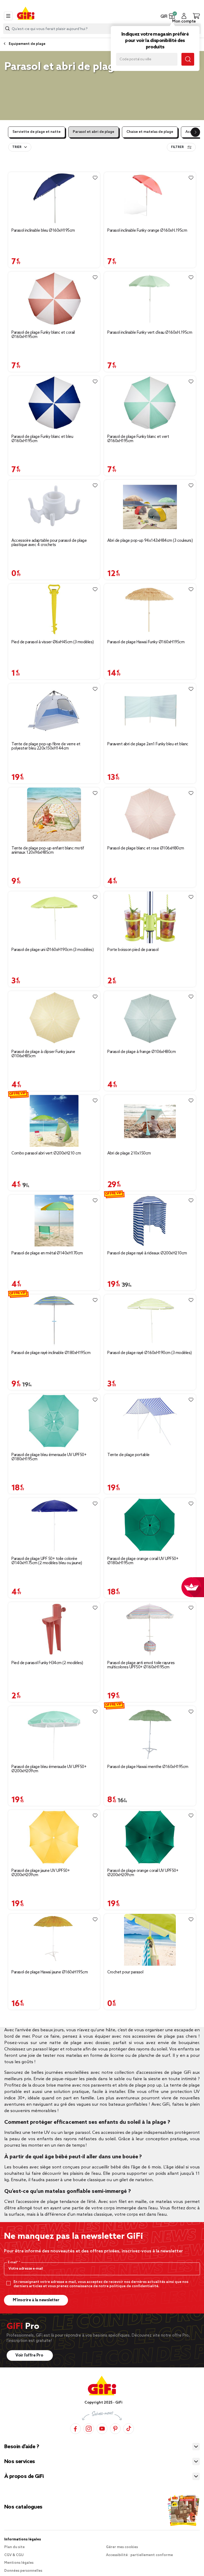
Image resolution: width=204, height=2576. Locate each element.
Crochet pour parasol (125, 1972)
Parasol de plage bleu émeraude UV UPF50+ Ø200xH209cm (49, 1769)
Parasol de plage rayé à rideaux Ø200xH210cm (147, 1253)
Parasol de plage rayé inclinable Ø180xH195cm (51, 1353)
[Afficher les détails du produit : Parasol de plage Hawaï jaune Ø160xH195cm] (54, 1940)
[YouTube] (102, 2429)
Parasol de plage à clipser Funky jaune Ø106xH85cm (43, 1054)
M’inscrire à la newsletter (36, 2300)
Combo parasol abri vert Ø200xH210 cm (46, 1153)
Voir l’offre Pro (30, 2355)
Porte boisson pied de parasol (133, 950)
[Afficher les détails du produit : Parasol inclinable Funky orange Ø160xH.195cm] (150, 198)
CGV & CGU (14, 2555)
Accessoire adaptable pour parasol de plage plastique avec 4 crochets (49, 543)
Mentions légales (19, 2563)
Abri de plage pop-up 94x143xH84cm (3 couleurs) (150, 541)
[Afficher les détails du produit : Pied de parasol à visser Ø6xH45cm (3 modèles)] (54, 610)
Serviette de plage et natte (37, 132)
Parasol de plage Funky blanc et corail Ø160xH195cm (43, 335)
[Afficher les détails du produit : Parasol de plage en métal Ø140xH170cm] (54, 1221)
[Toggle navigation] (8, 16)
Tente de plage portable (128, 1455)
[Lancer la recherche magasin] (188, 59)
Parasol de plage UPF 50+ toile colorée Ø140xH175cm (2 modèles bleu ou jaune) (47, 1561)
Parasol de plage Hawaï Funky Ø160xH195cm (146, 642)
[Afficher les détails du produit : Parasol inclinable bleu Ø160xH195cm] (54, 198)
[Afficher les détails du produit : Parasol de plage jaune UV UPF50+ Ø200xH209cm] (54, 1837)
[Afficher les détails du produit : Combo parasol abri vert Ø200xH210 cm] (54, 1121)
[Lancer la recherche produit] (7, 29)
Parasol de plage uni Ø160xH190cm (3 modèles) (52, 950)
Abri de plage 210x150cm (129, 1153)
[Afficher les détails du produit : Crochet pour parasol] (150, 1940)
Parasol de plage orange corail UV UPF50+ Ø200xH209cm (143, 1873)
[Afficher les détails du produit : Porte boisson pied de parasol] (150, 917)
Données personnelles (23, 2571)
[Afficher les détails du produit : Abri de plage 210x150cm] (150, 1121)
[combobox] (102, 29)
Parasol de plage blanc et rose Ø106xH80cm (146, 848)
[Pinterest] (115, 2429)
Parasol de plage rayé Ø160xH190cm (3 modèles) (150, 1353)
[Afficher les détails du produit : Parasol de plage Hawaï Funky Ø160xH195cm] (150, 610)
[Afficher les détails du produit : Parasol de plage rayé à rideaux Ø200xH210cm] (150, 1221)
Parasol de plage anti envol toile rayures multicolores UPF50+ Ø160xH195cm (141, 1665)
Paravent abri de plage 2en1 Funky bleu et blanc (148, 744)
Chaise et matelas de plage (150, 132)
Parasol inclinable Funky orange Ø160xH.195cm (147, 231)
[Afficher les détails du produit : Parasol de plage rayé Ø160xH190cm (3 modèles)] (150, 1320)
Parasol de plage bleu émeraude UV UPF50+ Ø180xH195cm (49, 1457)
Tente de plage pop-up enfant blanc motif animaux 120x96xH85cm (48, 851)
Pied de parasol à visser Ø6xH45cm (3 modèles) (53, 642)
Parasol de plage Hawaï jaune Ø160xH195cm (50, 1972)
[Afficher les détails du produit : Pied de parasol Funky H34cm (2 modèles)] (54, 1629)
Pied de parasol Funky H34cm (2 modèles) (47, 1663)
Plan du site (14, 2547)
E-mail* (13, 2262)
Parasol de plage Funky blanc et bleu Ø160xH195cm (42, 439)
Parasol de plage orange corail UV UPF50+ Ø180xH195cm (143, 1561)
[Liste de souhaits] (95, 178)
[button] (172, 16)
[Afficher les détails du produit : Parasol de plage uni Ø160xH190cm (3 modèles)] (54, 917)
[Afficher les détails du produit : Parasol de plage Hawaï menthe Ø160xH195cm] (150, 1733)
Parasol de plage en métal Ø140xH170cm (47, 1253)
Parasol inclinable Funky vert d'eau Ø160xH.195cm (150, 333)
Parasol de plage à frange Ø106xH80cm (141, 1052)
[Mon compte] (184, 16)
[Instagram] (89, 2429)
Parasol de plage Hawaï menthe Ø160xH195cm (148, 1767)
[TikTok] (129, 2429)
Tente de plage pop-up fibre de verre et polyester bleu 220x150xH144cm (46, 746)
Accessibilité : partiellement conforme (139, 2555)
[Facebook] (75, 2429)
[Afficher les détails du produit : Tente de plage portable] (150, 1421)
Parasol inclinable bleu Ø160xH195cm (43, 231)
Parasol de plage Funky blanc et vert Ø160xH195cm (138, 439)
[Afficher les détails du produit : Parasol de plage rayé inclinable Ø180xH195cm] (54, 1320)
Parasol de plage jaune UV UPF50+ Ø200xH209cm (41, 1873)
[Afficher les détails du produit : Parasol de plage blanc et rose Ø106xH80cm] (150, 815)
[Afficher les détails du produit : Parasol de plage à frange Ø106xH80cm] (150, 1018)
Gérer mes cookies (122, 2547)
